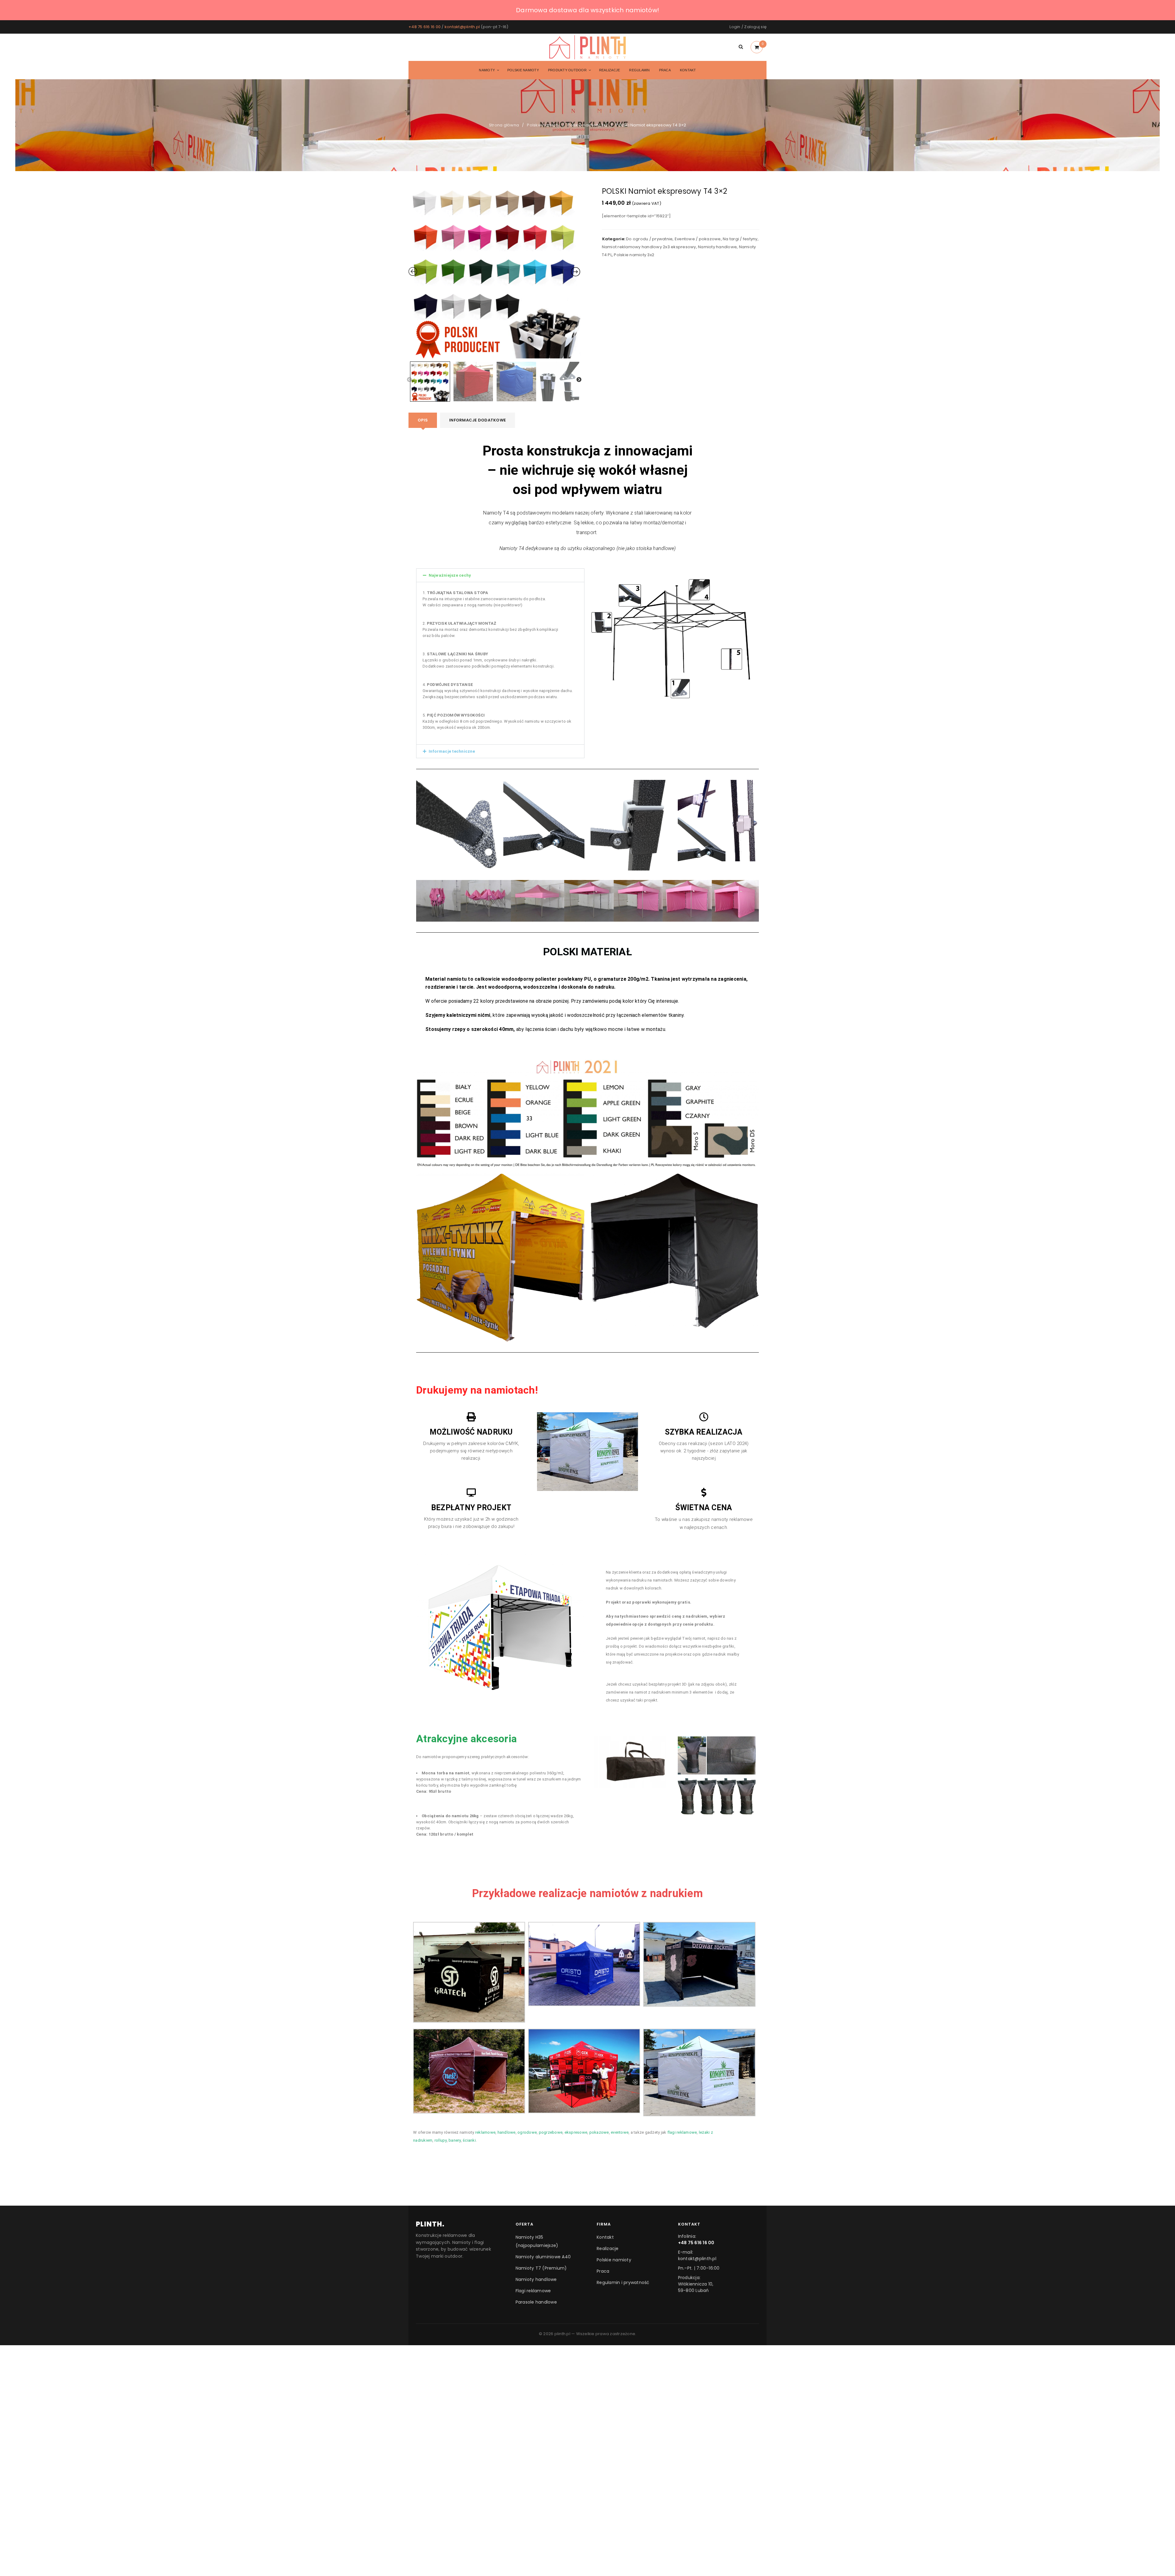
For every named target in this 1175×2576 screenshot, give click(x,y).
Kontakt (605, 2237)
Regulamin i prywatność (623, 2282)
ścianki (469, 2140)
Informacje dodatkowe (477, 420)
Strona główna (504, 125)
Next (579, 380)
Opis (423, 420)
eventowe (620, 2132)
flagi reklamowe (682, 2132)
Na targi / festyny (740, 239)
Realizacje (608, 2248)
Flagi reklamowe (533, 2291)
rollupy (441, 2140)
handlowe (507, 2132)
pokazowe (599, 2132)
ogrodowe (527, 2132)
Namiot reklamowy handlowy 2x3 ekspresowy (649, 247)
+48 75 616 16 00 (425, 27)
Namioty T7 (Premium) (541, 2268)
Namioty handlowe (717, 247)
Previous (409, 380)
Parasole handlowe (536, 2302)
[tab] (423, 420)
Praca (603, 2271)
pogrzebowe (551, 2132)
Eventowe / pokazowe (698, 239)
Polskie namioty (543, 125)
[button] (500, 575)
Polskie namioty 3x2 (587, 125)
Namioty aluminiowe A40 (543, 2257)
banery (455, 2140)
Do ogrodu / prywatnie (649, 239)
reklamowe (485, 2132)
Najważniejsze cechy (450, 575)
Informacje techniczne (452, 751)
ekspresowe (576, 2132)
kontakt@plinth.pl (462, 27)
